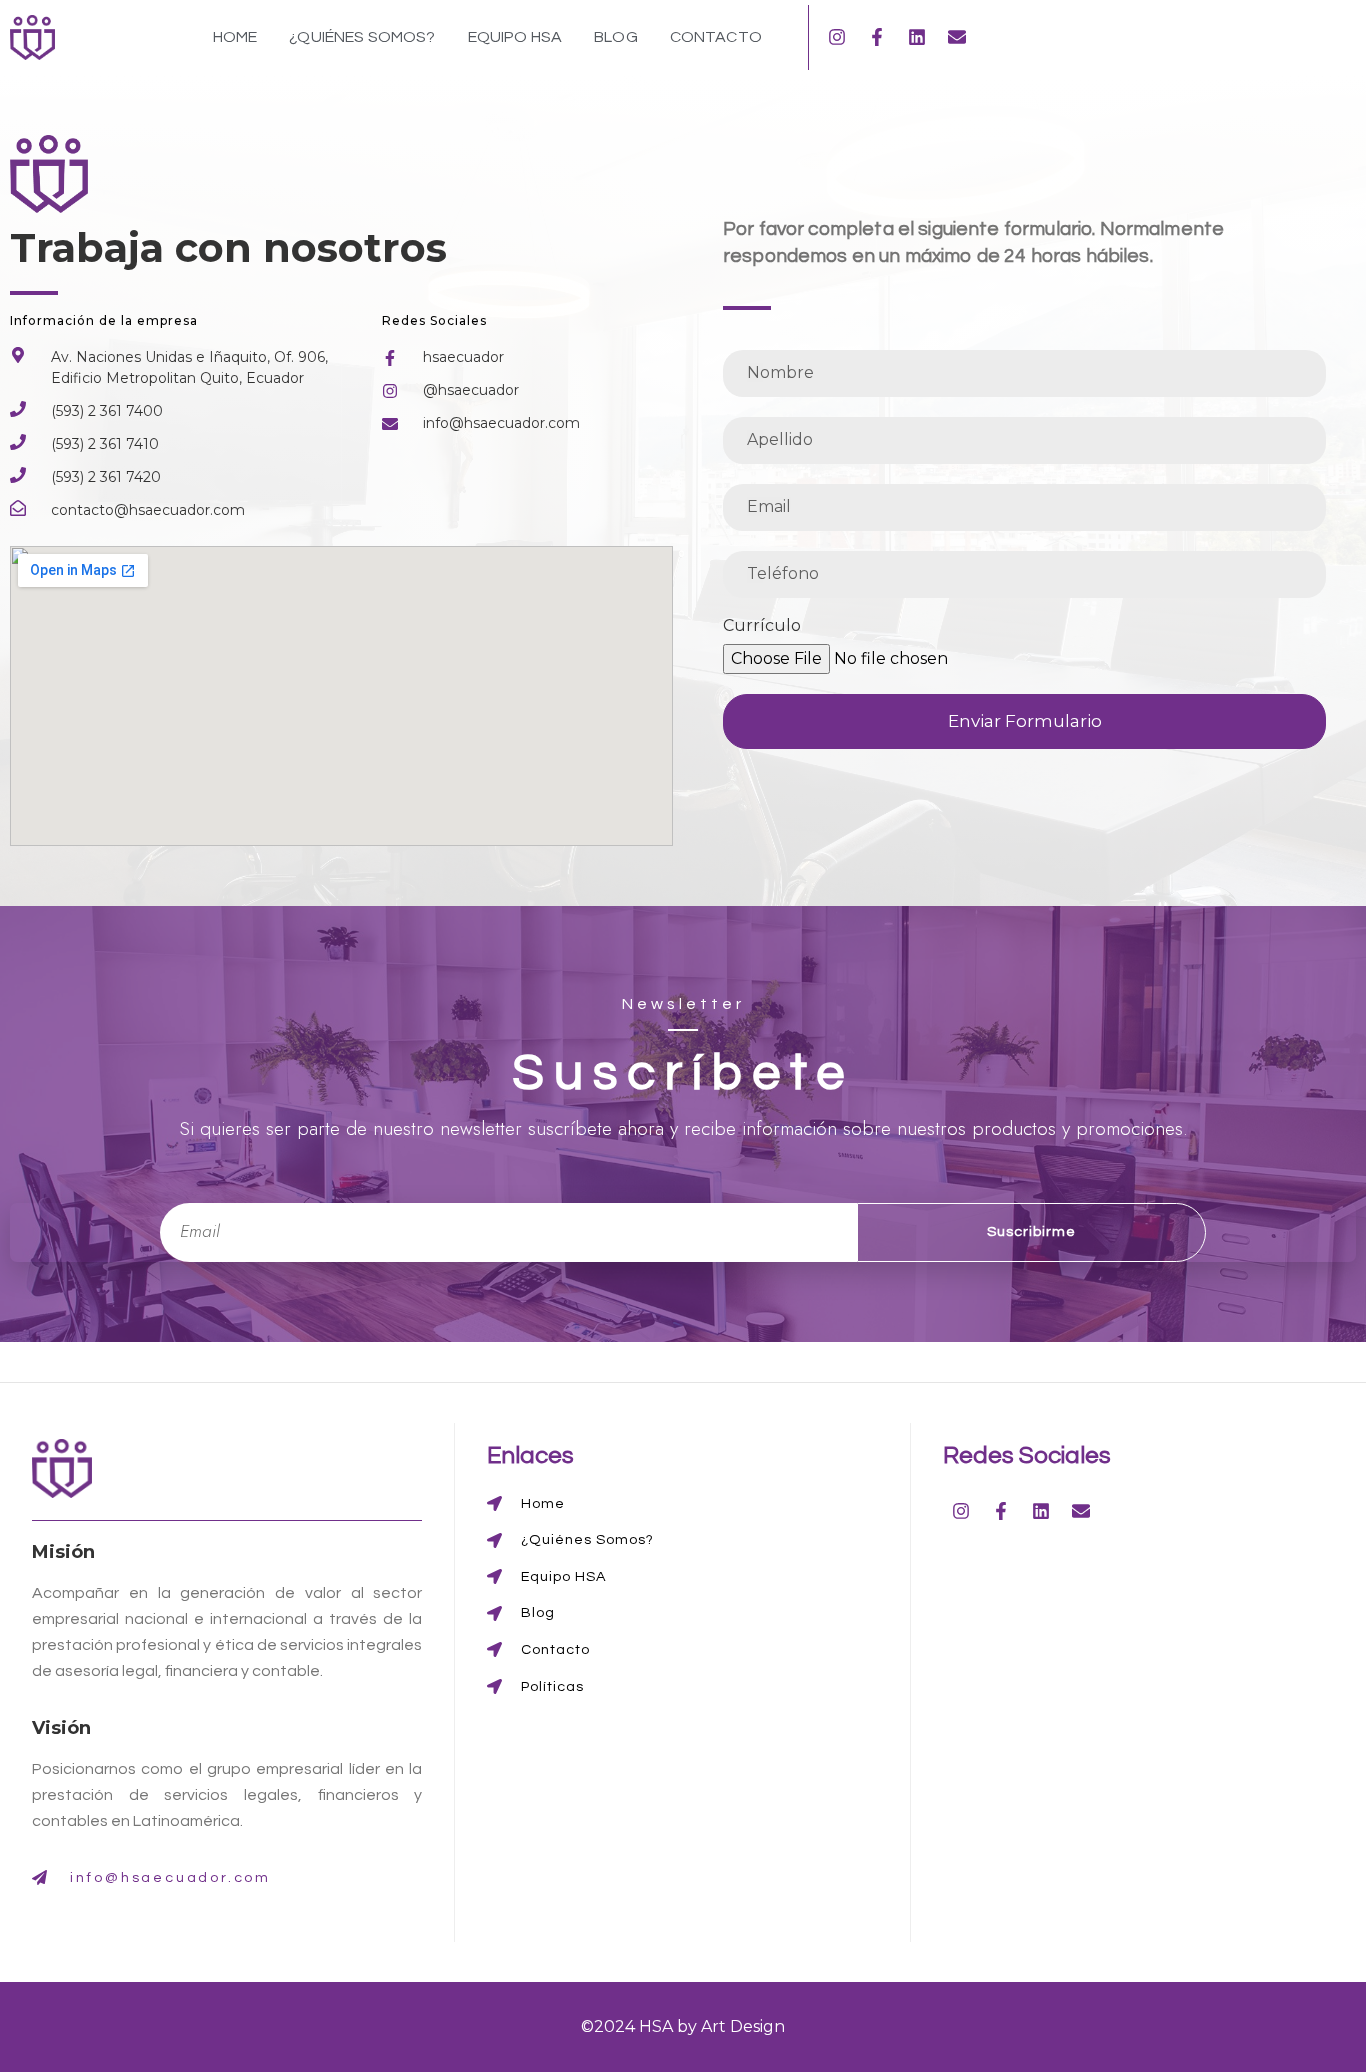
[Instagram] (837, 37)
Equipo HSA (515, 37)
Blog (616, 37)
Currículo (762, 626)
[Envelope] (957, 37)
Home (235, 37)
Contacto (716, 37)
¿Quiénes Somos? (362, 37)
